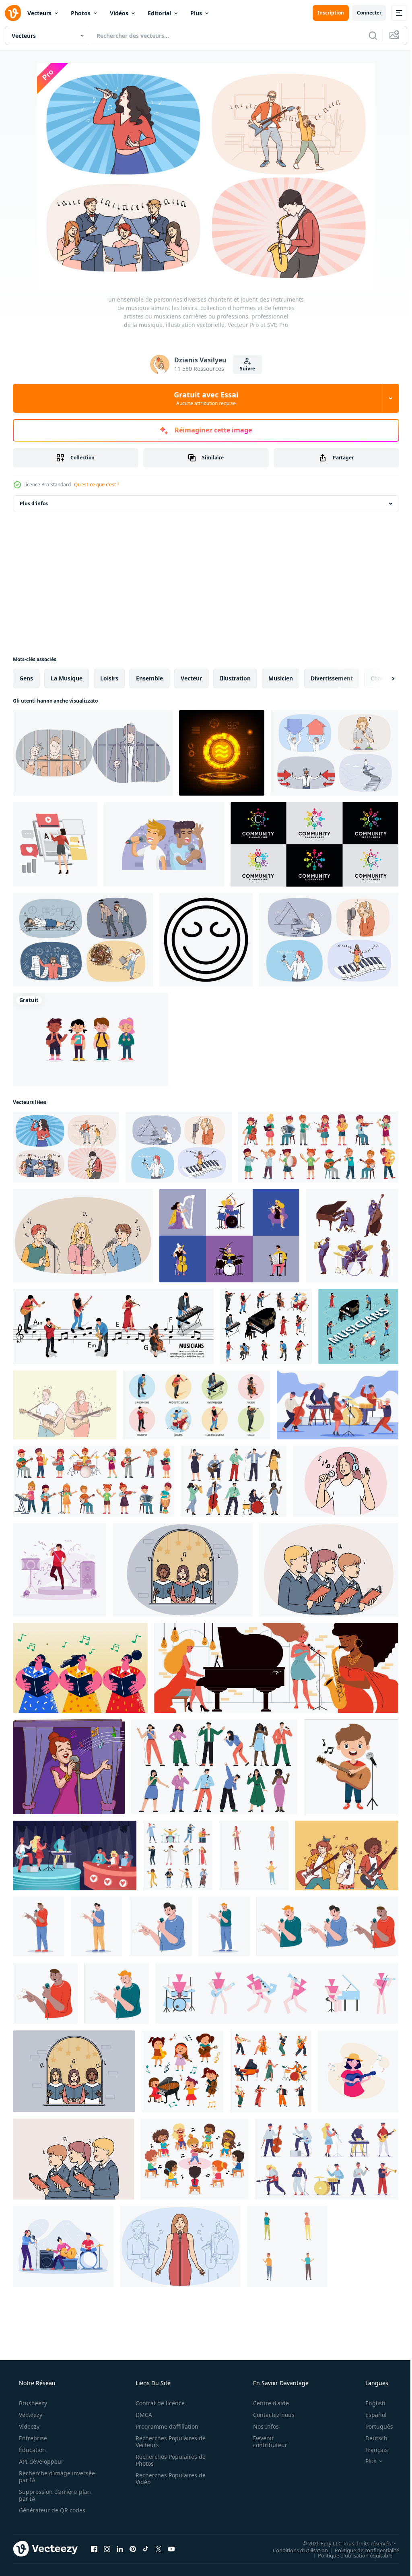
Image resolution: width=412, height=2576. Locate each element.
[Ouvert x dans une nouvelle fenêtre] (159, 2549)
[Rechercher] (367, 35)
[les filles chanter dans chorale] (183, 1570)
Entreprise (32, 2438)
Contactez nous (269, 2415)
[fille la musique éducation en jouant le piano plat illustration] (358, 2071)
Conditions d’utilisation (294, 2550)
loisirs (109, 678)
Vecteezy (30, 2415)
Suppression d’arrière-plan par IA (54, 2495)
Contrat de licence (157, 2403)
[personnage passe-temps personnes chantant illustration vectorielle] (39, 1927)
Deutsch (371, 2438)
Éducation (32, 2450)
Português (374, 2426)
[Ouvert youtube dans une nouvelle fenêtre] (171, 2549)
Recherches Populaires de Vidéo (168, 2479)
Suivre (245, 369)
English (370, 2403)
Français (371, 2450)
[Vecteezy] (13, 13)
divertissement (332, 678)
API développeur (40, 2461)
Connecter (363, 13)
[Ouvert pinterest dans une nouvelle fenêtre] (133, 2549)
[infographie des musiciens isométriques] (113, 1326)
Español (371, 2415)
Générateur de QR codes (51, 2510)
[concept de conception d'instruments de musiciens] (229, 1236)
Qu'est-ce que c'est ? (97, 485)
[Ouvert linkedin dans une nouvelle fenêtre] (120, 2549)
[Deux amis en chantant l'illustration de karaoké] (164, 844)
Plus (196, 13)
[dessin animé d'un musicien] (351, 1767)
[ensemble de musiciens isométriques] (266, 1326)
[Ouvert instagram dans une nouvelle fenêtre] (107, 2549)
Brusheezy (32, 2403)
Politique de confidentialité (361, 2550)
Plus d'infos (34, 503)
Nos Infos (261, 2426)
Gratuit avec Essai (203, 398)
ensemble (149, 678)
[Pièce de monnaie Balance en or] (222, 753)
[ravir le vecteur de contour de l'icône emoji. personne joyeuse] (206, 940)
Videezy (28, 2426)
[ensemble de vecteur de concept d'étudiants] (91, 1040)
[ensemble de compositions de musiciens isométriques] (197, 1405)
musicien (281, 678)
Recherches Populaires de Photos (168, 2460)
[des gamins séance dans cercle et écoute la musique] (194, 2159)
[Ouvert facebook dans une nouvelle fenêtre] (94, 2549)
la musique (67, 678)
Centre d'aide (266, 2403)
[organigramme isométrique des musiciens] (358, 1326)
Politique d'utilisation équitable (349, 2555)
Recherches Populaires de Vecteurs (168, 2442)
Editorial (159, 13)
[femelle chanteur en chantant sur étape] (180, 2246)
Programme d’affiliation (164, 2426)
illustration (235, 678)
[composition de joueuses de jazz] (276, 1668)
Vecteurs (39, 13)
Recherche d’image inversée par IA (44, 2477)
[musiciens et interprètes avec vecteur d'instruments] (271, 2071)
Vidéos (119, 13)
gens (26, 678)
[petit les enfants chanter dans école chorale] (329, 1570)
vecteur (191, 678)
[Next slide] (380, 678)
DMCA (141, 2415)
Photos (81, 13)
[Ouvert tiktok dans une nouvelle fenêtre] (146, 2549)
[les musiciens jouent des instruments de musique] (63, 2246)
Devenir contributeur (265, 2442)
